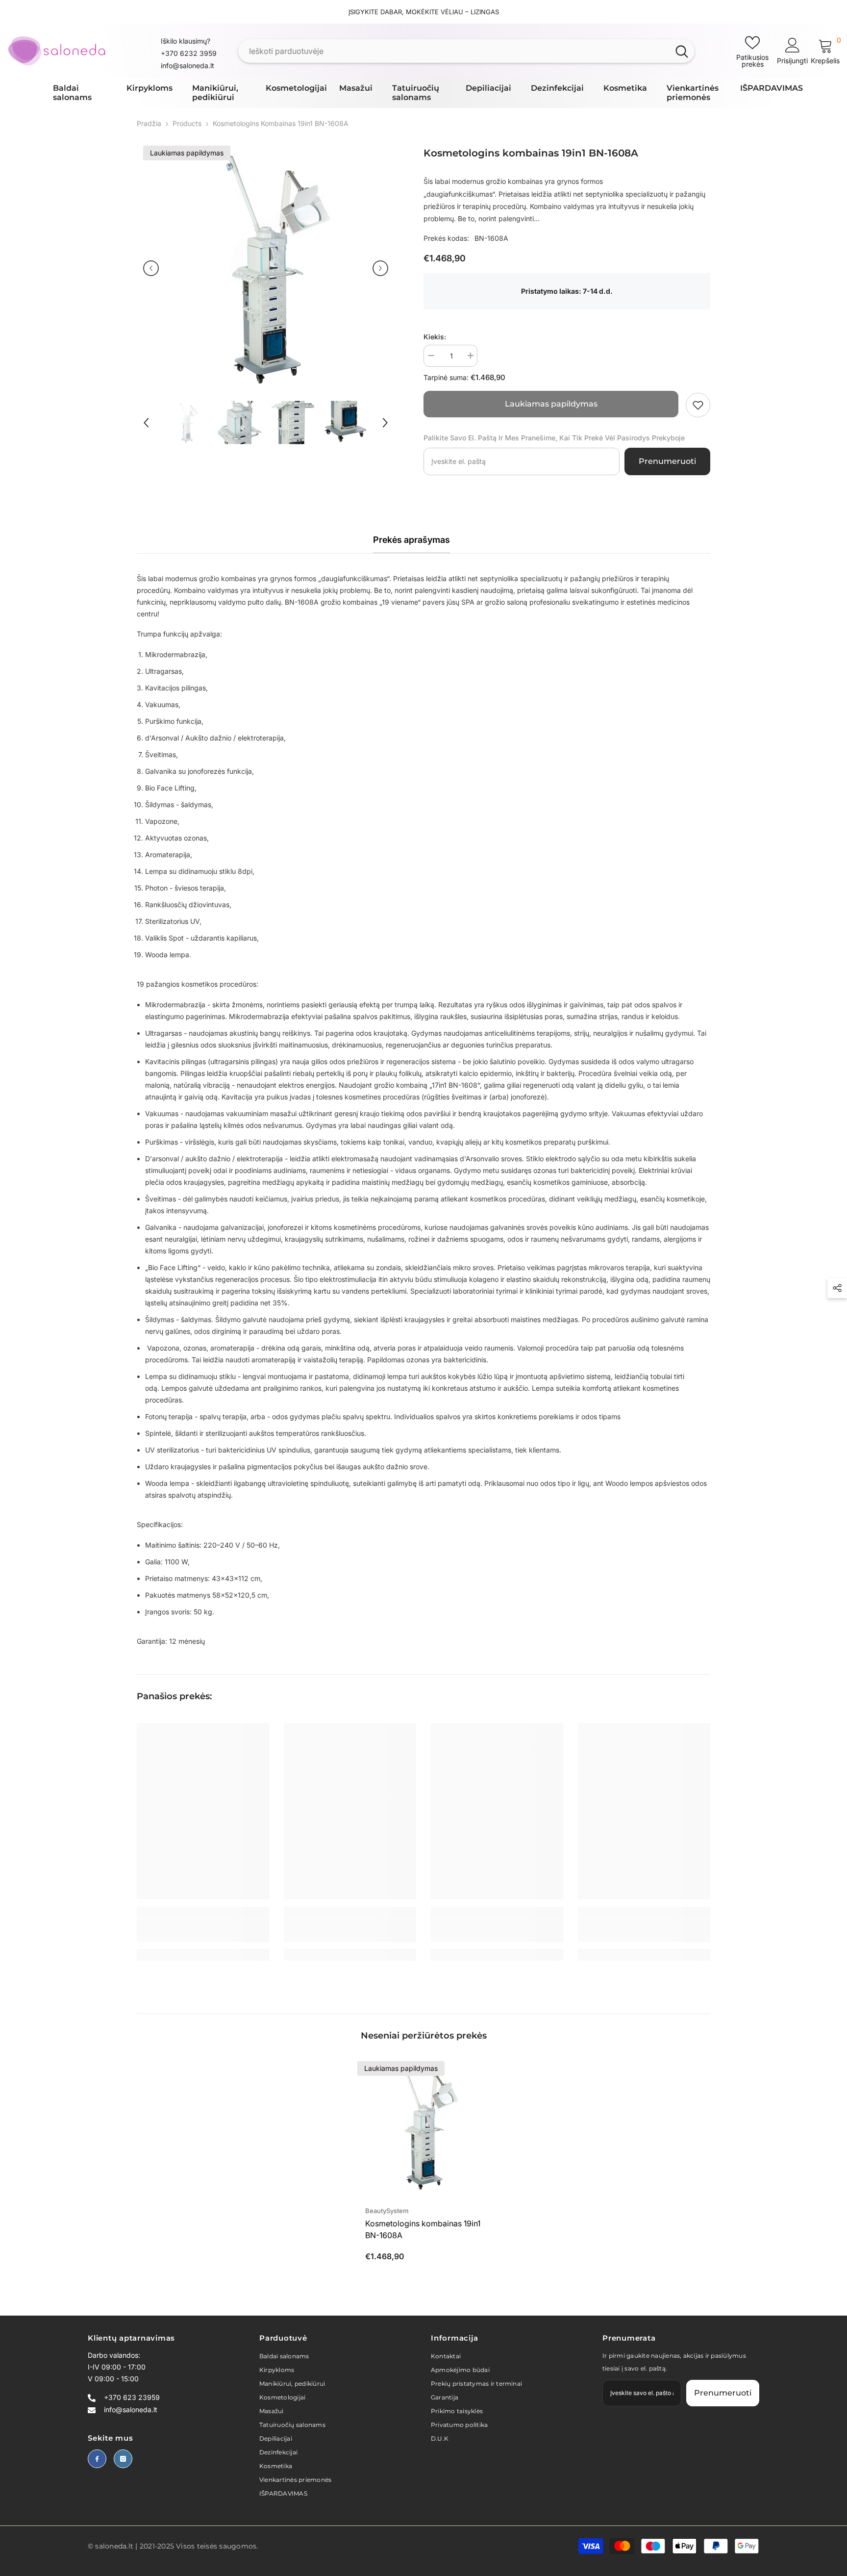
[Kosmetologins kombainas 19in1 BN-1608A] (423, 2127)
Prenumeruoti (667, 461)
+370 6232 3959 (189, 53)
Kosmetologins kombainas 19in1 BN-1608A (423, 2229)
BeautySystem (387, 2211)
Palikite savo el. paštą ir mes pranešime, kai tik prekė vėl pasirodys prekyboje (554, 438)
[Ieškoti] (466, 51)
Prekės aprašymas (411, 540)
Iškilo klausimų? (186, 41)
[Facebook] (97, 2459)
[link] (698, 405)
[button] (151, 268)
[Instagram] (123, 2459)
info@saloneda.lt (187, 65)
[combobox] (454, 51)
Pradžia (149, 123)
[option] (266, 268)
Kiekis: (435, 337)
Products (187, 123)
